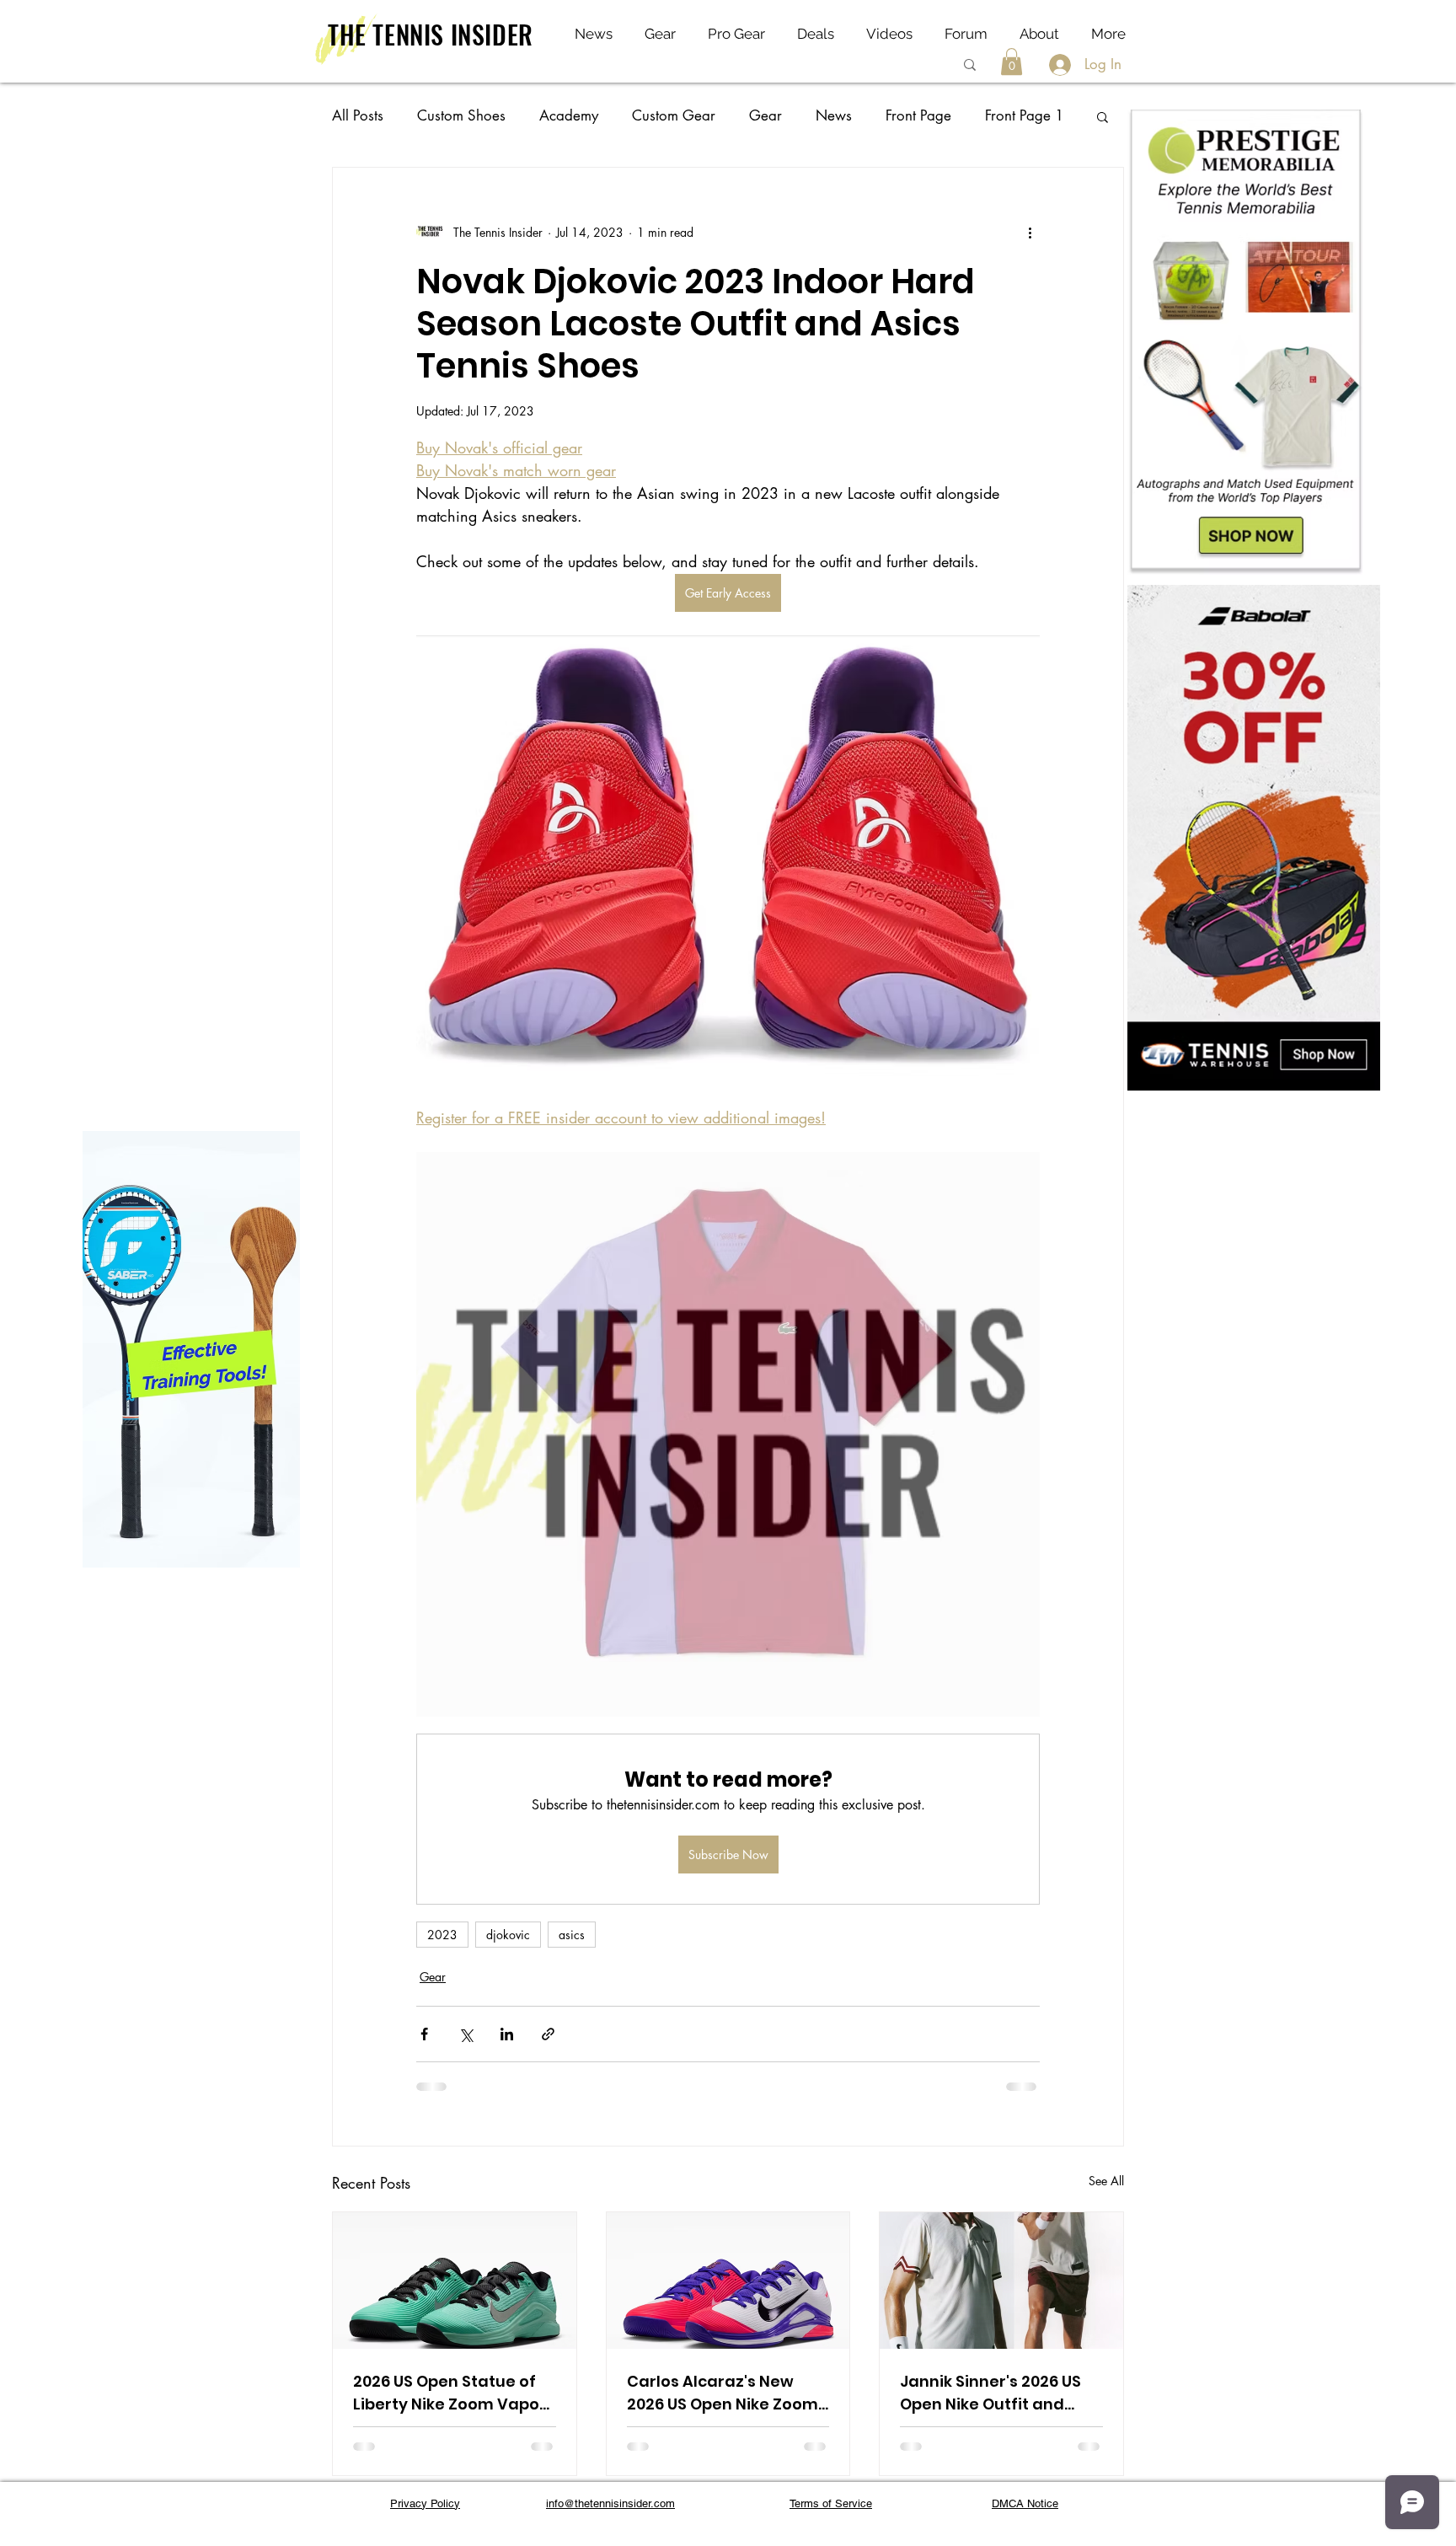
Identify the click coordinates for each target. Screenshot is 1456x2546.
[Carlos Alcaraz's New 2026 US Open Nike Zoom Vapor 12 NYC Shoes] (728, 2281)
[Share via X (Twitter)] (466, 2034)
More (1002, 115)
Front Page (918, 115)
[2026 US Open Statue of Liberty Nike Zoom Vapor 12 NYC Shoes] (455, 2281)
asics (572, 1935)
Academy (569, 115)
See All (1106, 2181)
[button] (1012, 62)
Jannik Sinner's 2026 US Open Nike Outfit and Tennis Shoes (990, 2393)
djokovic (508, 1935)
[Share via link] (548, 2034)
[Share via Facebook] (424, 2034)
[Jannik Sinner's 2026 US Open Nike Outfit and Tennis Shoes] (1001, 2281)
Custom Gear (674, 115)
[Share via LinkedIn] (507, 2034)
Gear (765, 115)
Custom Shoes (461, 115)
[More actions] (1030, 232)
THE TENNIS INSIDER (431, 34)
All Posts (358, 115)
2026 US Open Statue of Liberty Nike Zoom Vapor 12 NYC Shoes (450, 2393)
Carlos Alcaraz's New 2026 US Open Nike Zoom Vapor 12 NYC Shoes (723, 2393)
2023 (442, 1935)
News (834, 115)
